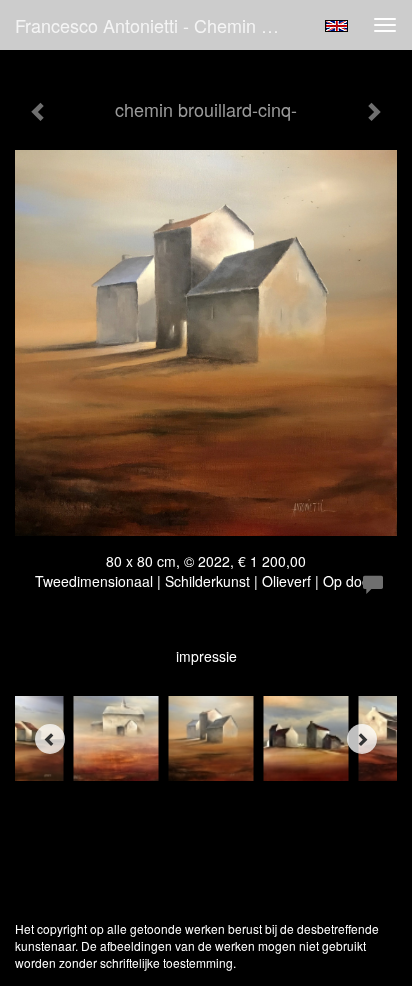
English (336, 26)
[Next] (362, 739)
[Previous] (50, 739)
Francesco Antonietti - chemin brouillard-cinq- (157, 25)
